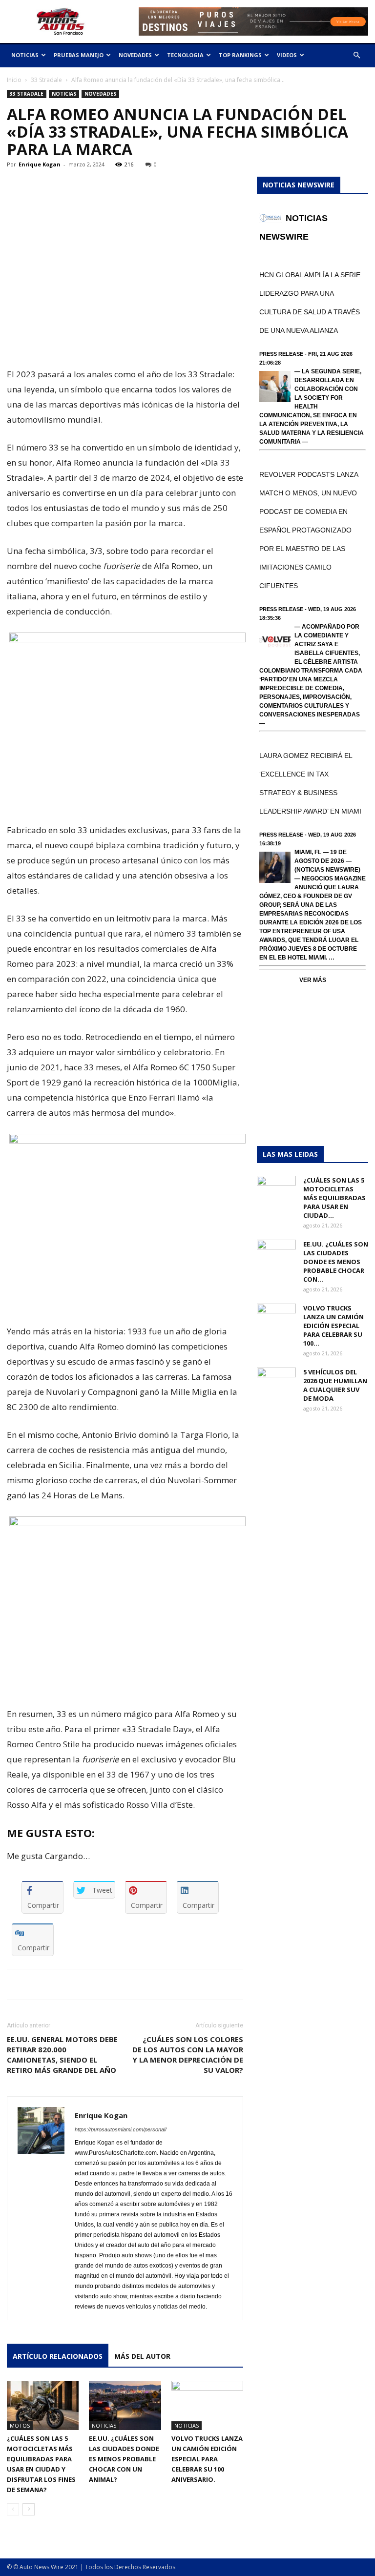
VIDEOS (287, 55)
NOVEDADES (135, 55)
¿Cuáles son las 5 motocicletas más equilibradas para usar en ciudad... (334, 1198)
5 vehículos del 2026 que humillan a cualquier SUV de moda (335, 1385)
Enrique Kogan (40, 164)
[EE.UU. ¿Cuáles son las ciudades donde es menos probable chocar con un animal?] (125, 2405)
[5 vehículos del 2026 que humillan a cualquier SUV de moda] (276, 1381)
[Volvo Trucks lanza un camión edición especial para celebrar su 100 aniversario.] (207, 2405)
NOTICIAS (25, 55)
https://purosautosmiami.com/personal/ (121, 2129)
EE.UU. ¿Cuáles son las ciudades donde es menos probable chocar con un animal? (124, 2459)
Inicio (14, 80)
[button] (356, 55)
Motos (20, 2425)
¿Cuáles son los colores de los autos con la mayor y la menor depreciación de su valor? (188, 2055)
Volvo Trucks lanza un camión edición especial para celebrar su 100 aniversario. (207, 2459)
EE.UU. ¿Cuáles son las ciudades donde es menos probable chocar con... (336, 1262)
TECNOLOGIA (185, 55)
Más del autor (142, 2356)
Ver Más (313, 980)
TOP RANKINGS (240, 55)
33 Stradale (46, 80)
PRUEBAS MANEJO (79, 55)
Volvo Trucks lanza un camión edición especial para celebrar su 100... (333, 1326)
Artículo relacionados (58, 2356)
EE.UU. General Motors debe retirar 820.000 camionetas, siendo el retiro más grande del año (62, 2055)
